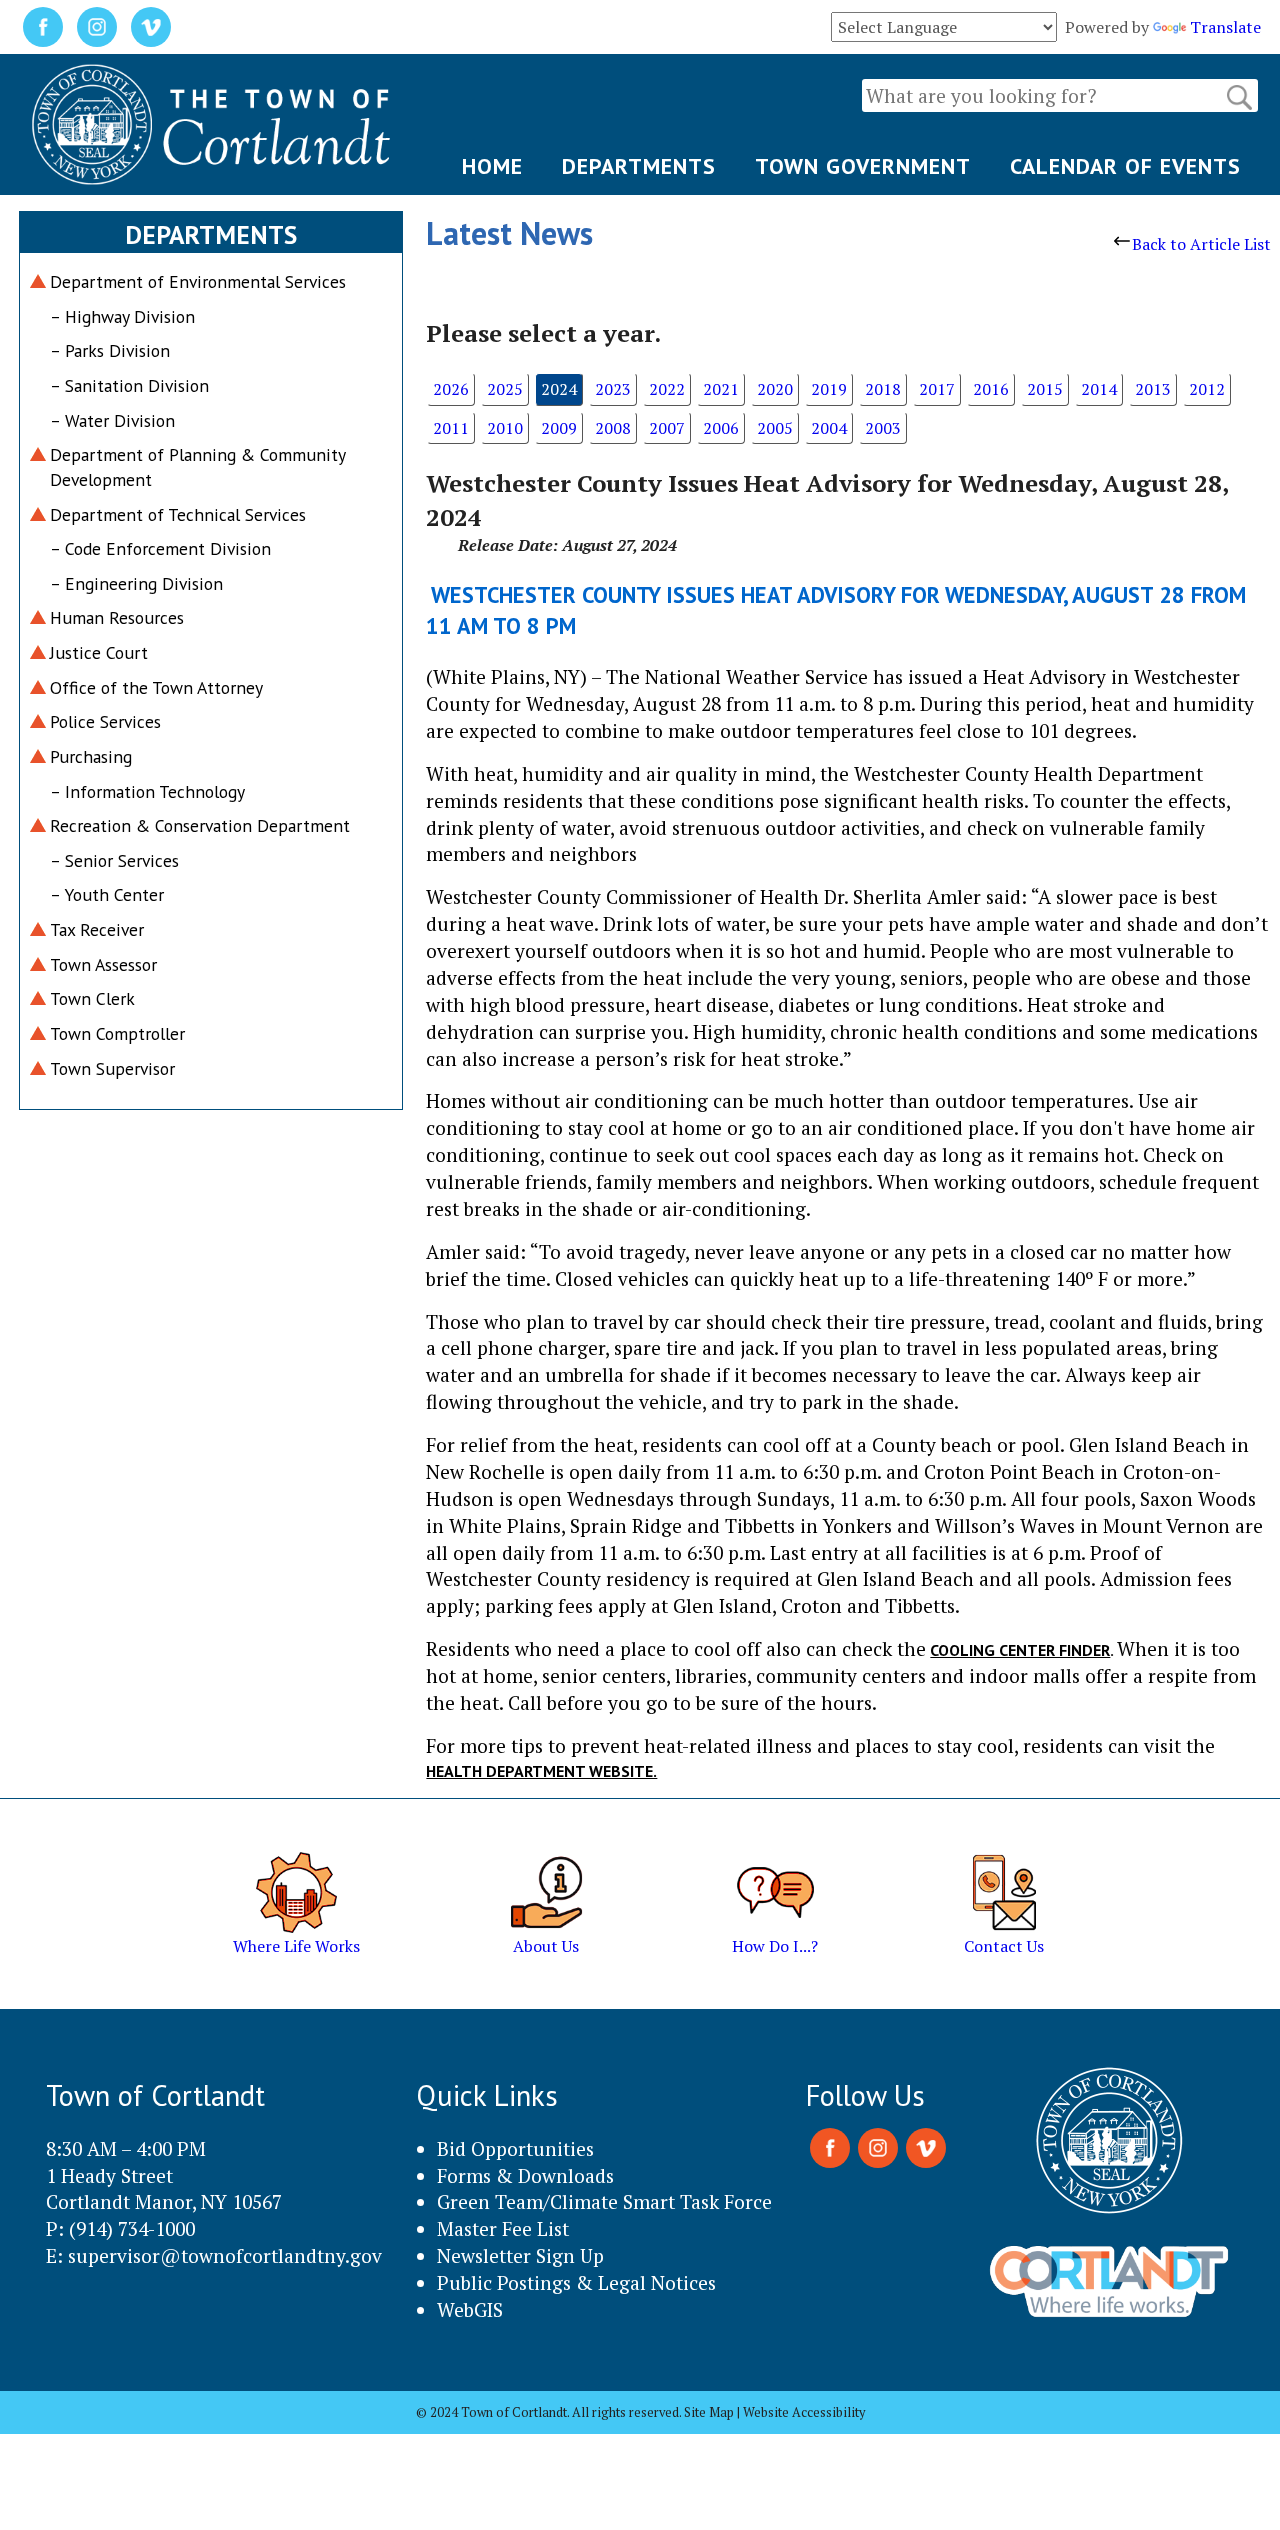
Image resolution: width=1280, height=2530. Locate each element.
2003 (883, 428)
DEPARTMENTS (639, 166)
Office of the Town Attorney (156, 687)
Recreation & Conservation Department (200, 825)
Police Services (105, 721)
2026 (451, 389)
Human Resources (117, 617)
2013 (1153, 389)
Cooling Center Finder (1020, 1650)
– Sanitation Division (129, 385)
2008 (613, 428)
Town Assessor (103, 964)
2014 (1099, 389)
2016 (991, 389)
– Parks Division (110, 350)
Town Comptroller (117, 1033)
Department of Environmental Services (198, 281)
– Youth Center (107, 894)
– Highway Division (122, 316)
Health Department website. (541, 1771)
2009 (559, 428)
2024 (559, 389)
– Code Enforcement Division (160, 548)
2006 (721, 428)
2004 (829, 428)
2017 (937, 389)
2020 (775, 389)
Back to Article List (1201, 244)
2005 (775, 428)
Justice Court (99, 652)
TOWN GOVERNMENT (863, 166)
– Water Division (112, 420)
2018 (883, 389)
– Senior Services (114, 860)
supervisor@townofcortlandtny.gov (225, 2255)
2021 (721, 389)
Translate (1225, 27)
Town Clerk (92, 998)
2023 (613, 389)
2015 (1045, 389)
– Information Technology (147, 791)
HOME (492, 166)
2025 (505, 389)
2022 (667, 389)
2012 (1207, 389)
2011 (451, 428)
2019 (829, 389)
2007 (667, 428)
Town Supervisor (112, 1068)
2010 (505, 428)
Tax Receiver (97, 929)
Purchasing (91, 756)
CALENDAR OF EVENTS (1125, 166)
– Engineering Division (136, 583)
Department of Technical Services (178, 514)
